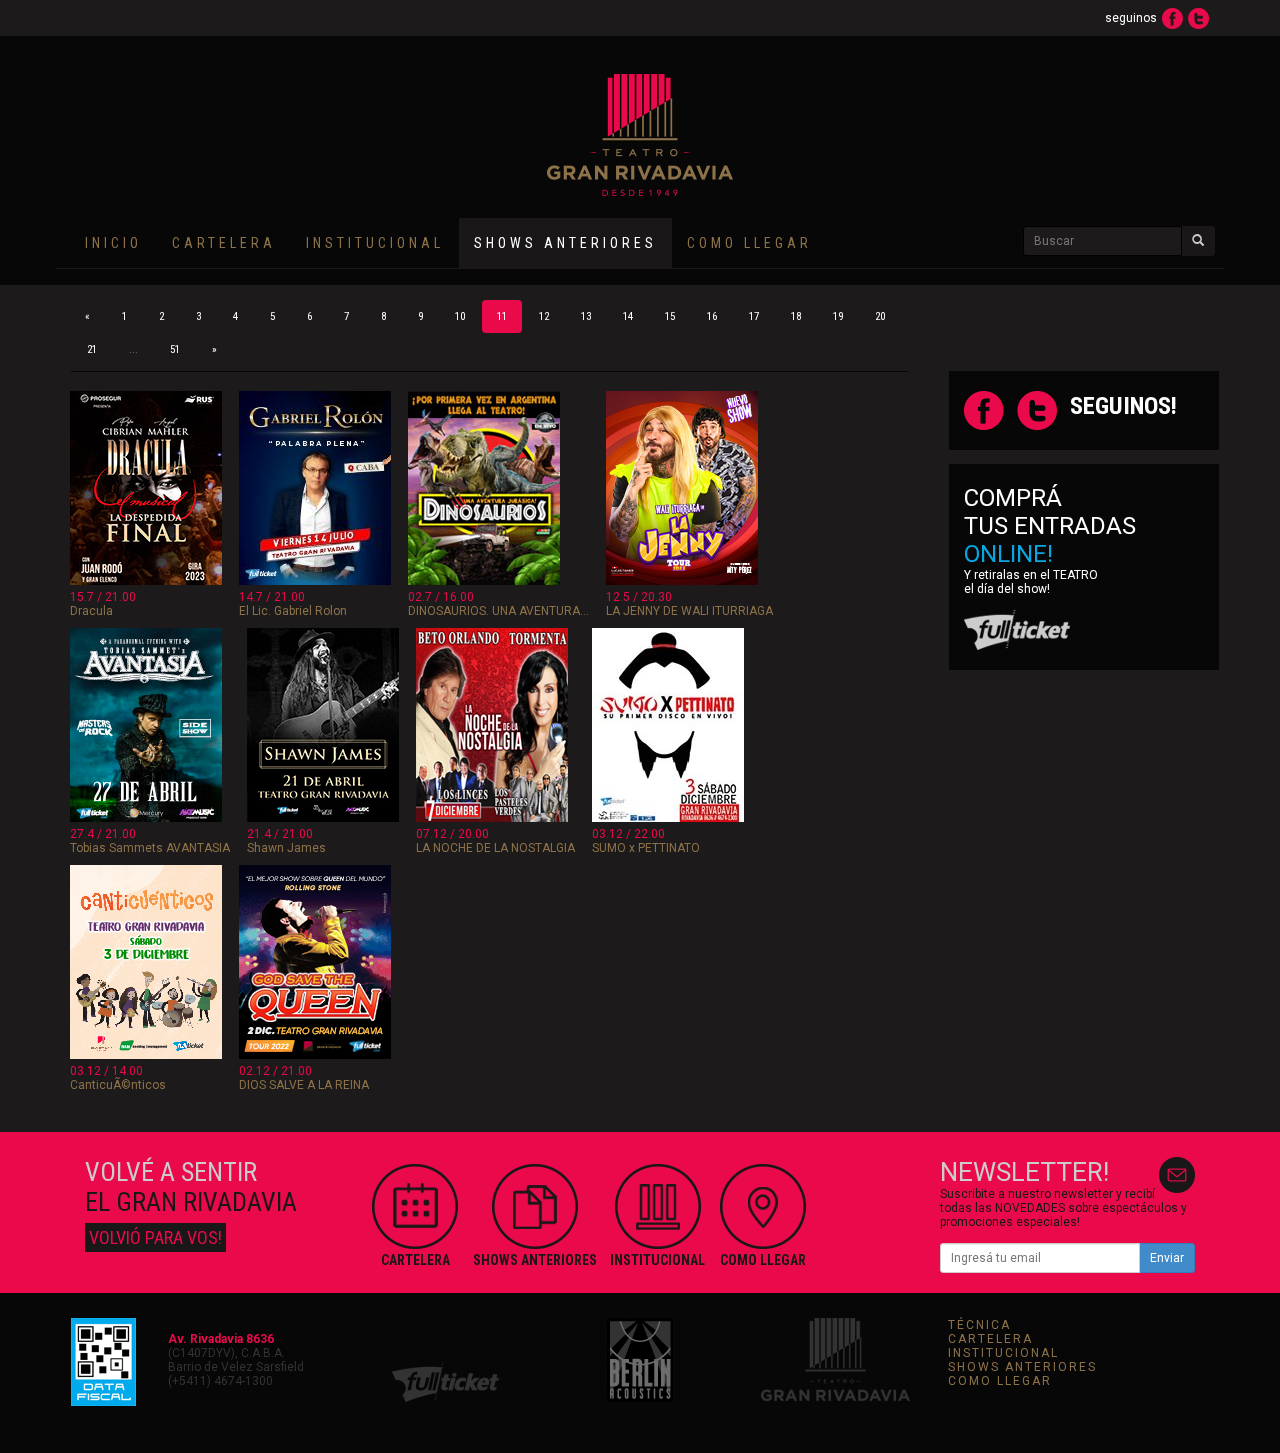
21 (92, 349)
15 (670, 316)
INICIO (113, 243)
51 (175, 349)
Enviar (1167, 1258)
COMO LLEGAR (749, 243)
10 (460, 316)
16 (712, 316)
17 (754, 316)
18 (796, 316)
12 (544, 316)
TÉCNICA (979, 1325)
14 (628, 316)
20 (880, 316)
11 (502, 316)
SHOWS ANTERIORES (1022, 1367)
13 (586, 316)
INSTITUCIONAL (375, 243)
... (133, 349)
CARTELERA (224, 243)
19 (838, 316)
